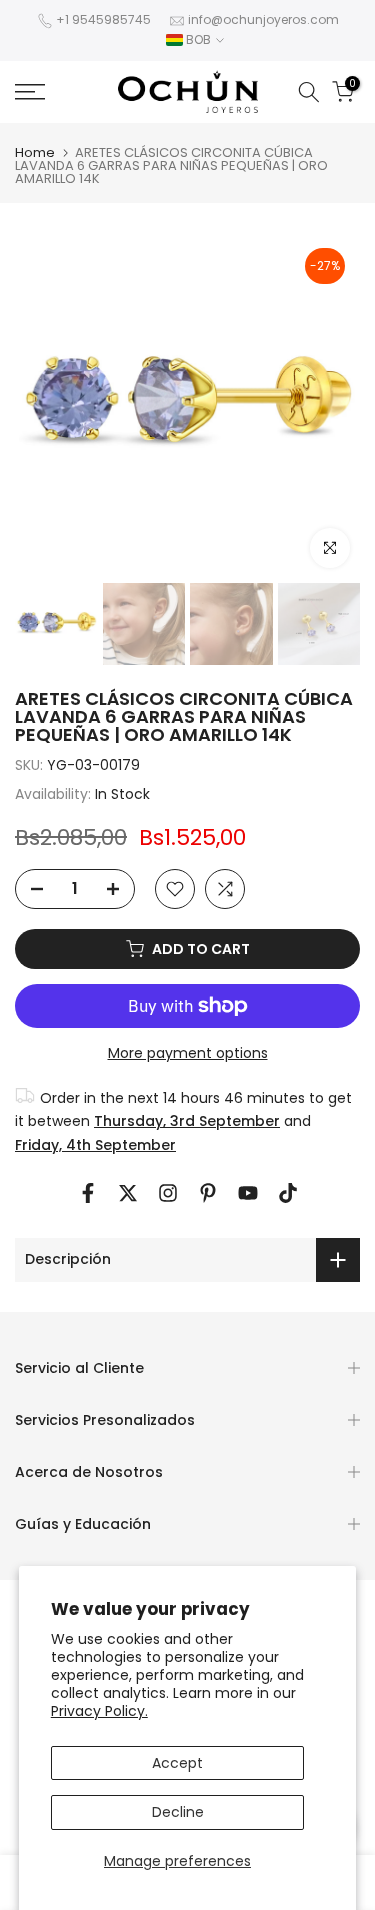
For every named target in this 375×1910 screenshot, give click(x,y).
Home (35, 152)
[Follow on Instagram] (168, 1193)
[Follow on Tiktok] (288, 1193)
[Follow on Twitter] (128, 1193)
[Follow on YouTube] (248, 1193)
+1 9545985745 (103, 19)
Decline (178, 1812)
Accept (177, 1763)
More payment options (188, 1053)
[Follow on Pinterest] (208, 1193)
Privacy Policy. (99, 1711)
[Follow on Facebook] (88, 1193)
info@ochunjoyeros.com (263, 19)
